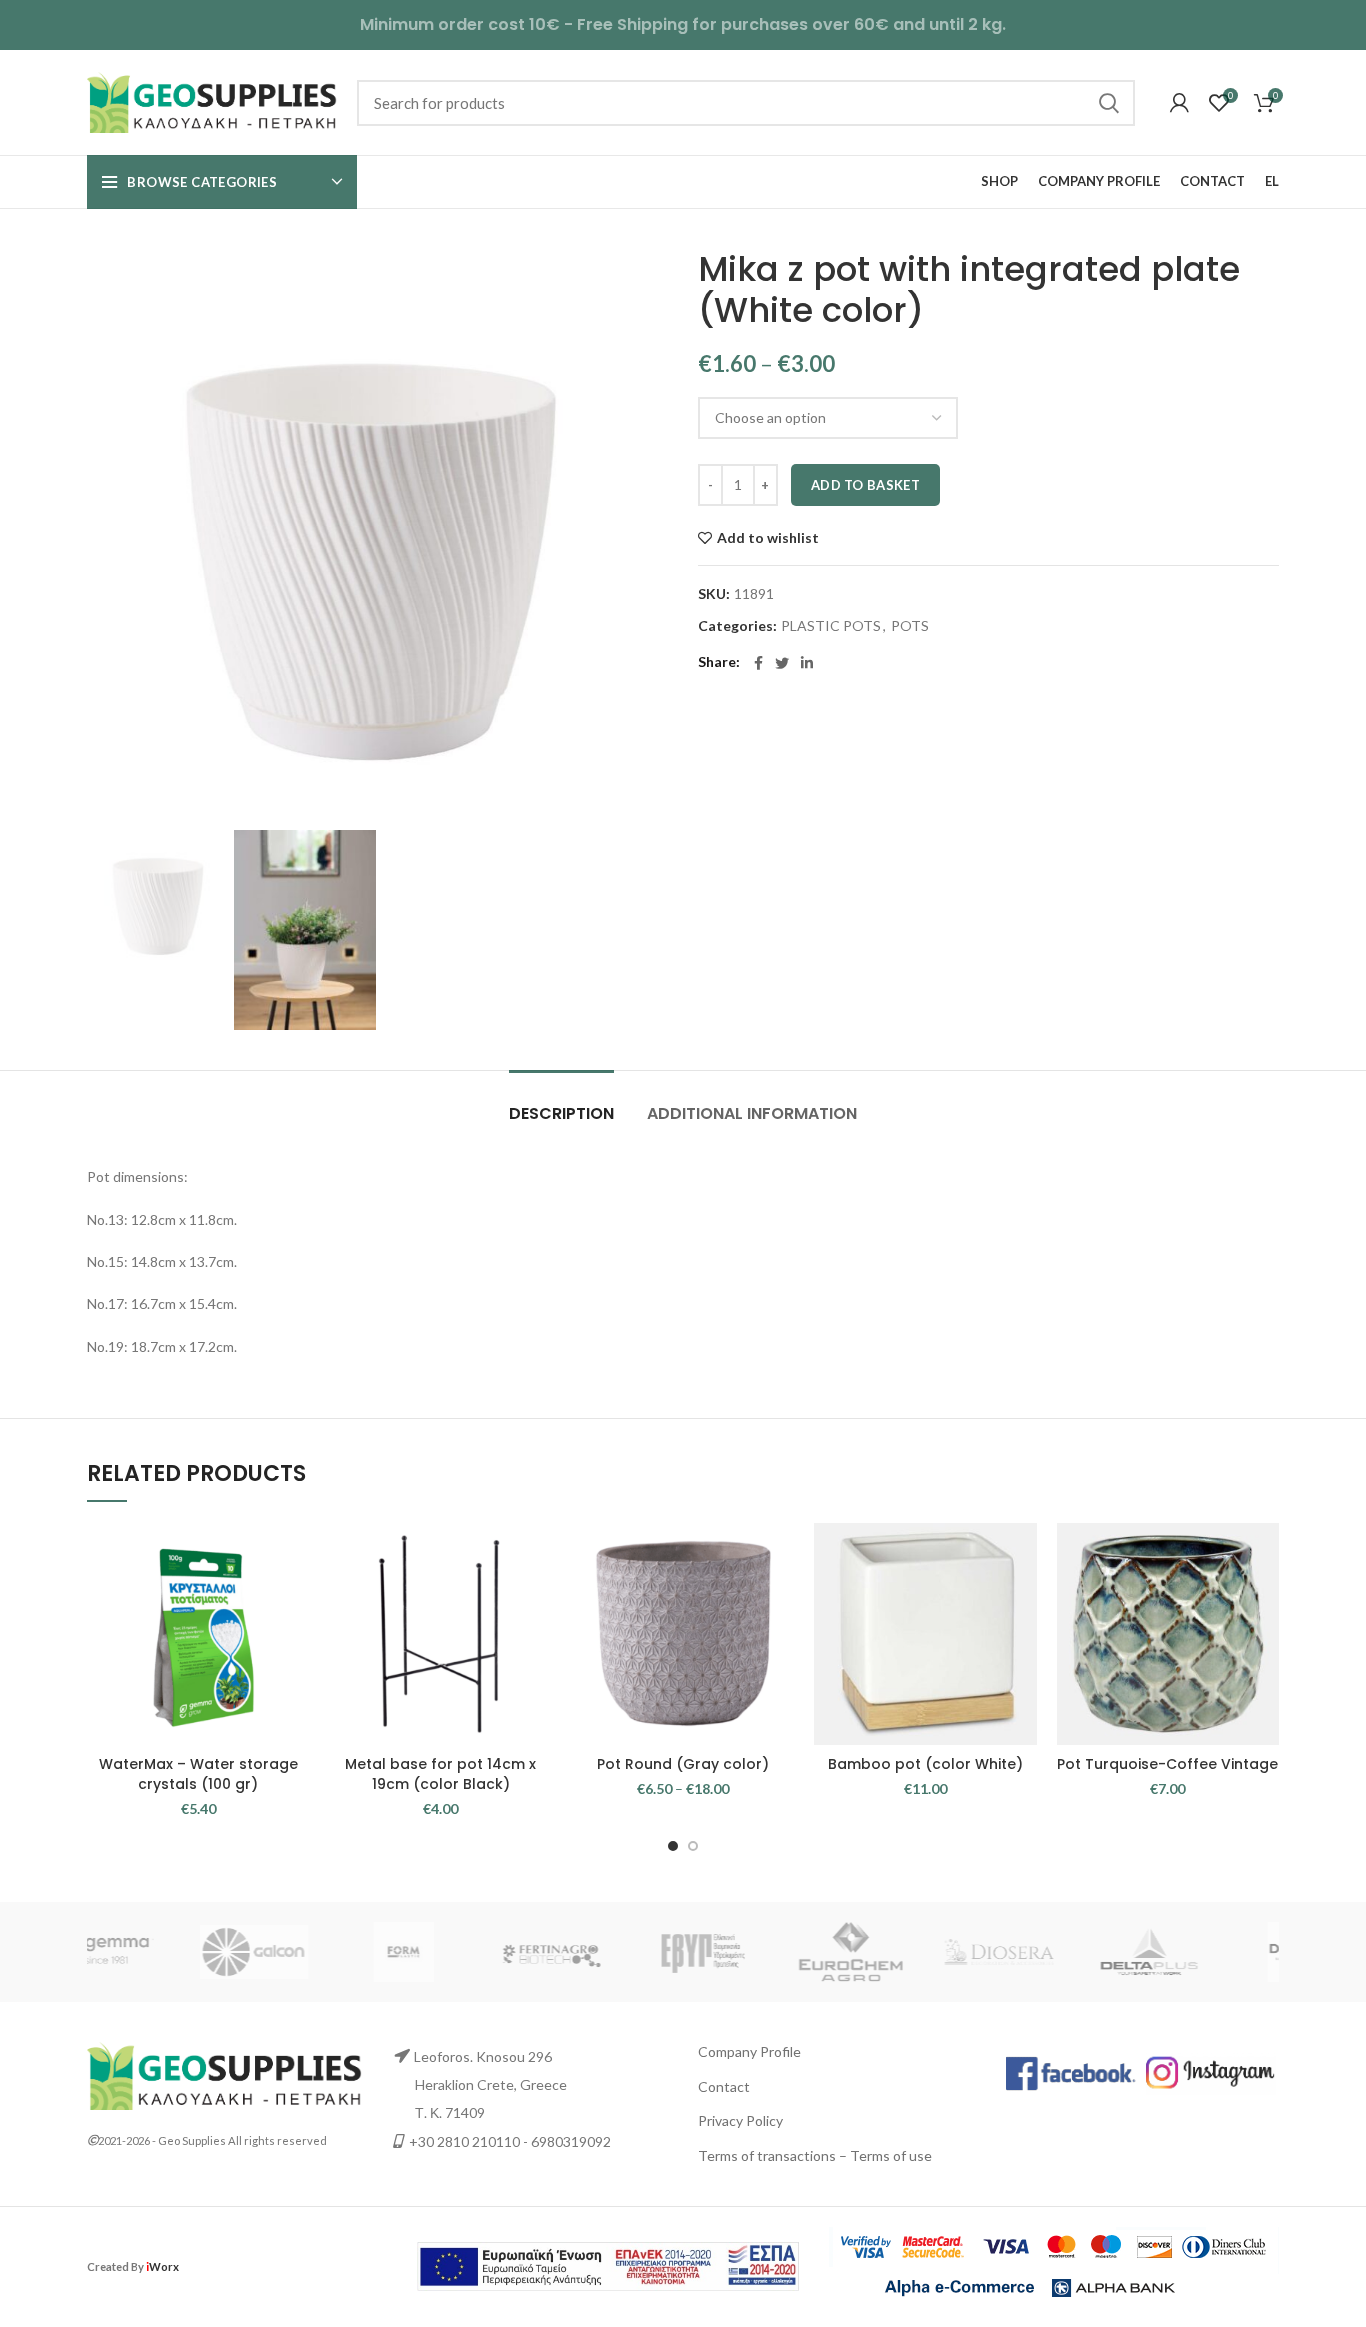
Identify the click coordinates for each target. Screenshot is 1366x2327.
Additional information (752, 1113)
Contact (724, 2086)
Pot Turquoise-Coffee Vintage (1167, 1764)
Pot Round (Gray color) (683, 1764)
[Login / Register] (1179, 103)
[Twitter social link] (782, 663)
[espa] (608, 2264)
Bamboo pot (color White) (925, 1764)
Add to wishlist (768, 538)
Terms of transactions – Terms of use (815, 2155)
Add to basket (865, 485)
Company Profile (749, 2051)
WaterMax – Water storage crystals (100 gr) (198, 1774)
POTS (910, 626)
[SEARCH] (1108, 103)
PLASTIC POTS (831, 626)
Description (561, 1113)
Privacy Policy (740, 2120)
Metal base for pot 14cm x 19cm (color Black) (440, 1774)
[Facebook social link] (758, 663)
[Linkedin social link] (807, 663)
